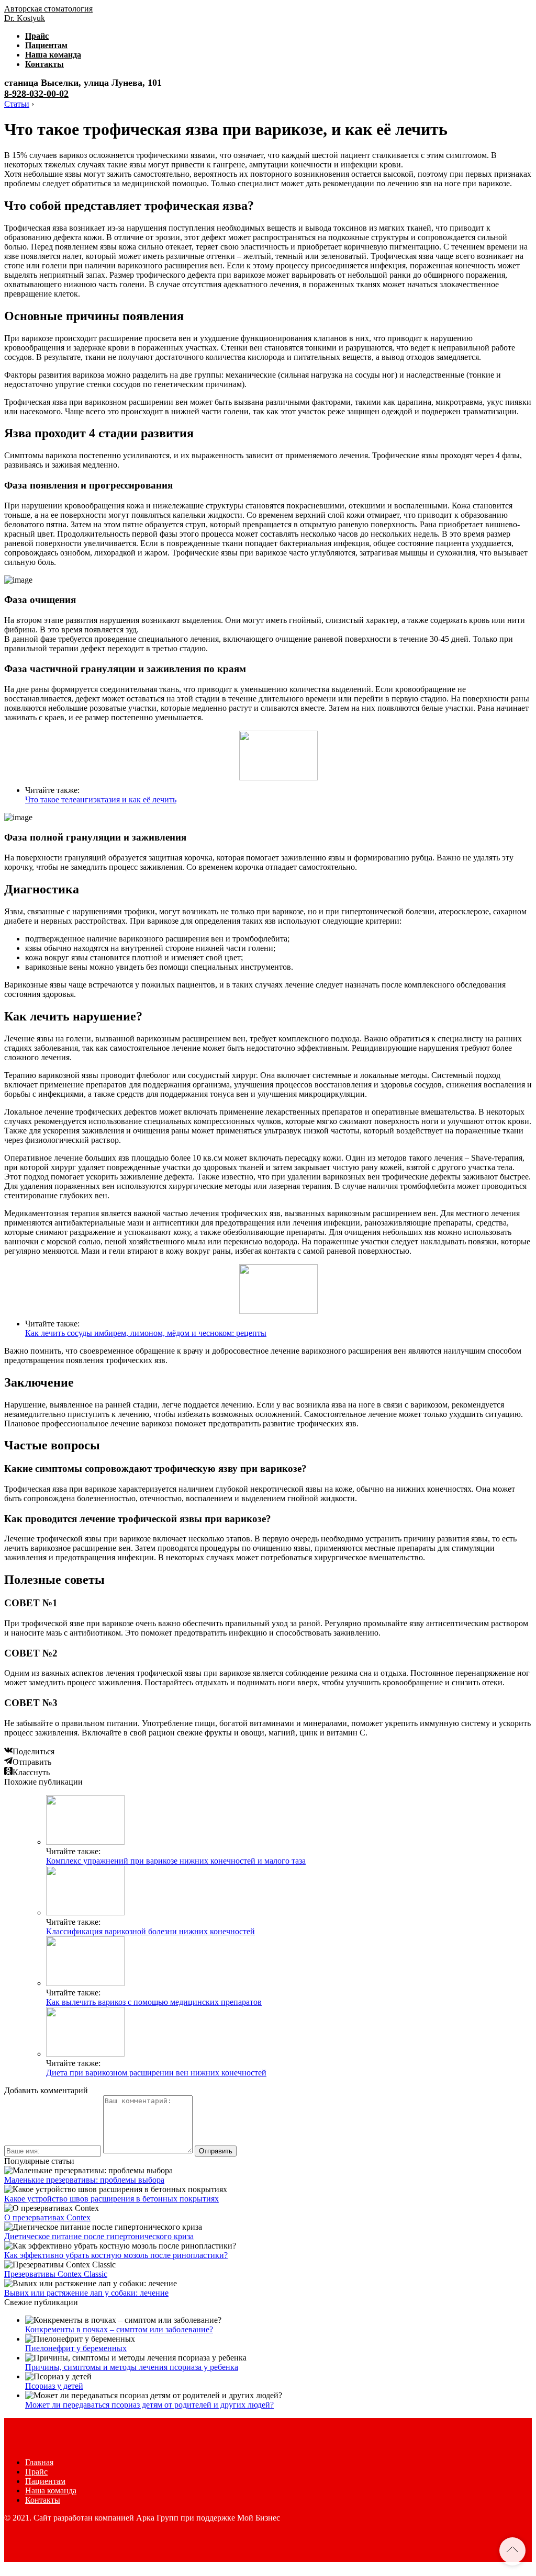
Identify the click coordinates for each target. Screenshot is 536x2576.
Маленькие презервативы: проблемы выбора (84, 2180)
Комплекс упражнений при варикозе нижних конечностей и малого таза (176, 1861)
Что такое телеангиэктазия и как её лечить (101, 799)
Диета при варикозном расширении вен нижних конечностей (156, 2073)
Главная (39, 2462)
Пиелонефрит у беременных (76, 2348)
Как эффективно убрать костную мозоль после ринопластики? (116, 2255)
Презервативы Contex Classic (56, 2274)
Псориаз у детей (54, 2386)
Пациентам (46, 45)
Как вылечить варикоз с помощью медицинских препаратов (154, 2002)
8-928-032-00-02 (36, 94)
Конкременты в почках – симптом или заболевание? (119, 2329)
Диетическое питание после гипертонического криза (99, 2236)
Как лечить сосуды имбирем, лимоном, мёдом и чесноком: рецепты (146, 1333)
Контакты (44, 64)
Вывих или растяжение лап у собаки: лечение (86, 2293)
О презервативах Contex (47, 2217)
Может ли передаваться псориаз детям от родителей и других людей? (149, 2405)
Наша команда (53, 55)
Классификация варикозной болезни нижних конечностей (150, 1931)
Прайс (37, 36)
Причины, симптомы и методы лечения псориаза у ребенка (132, 2367)
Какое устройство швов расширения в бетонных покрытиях (111, 2199)
